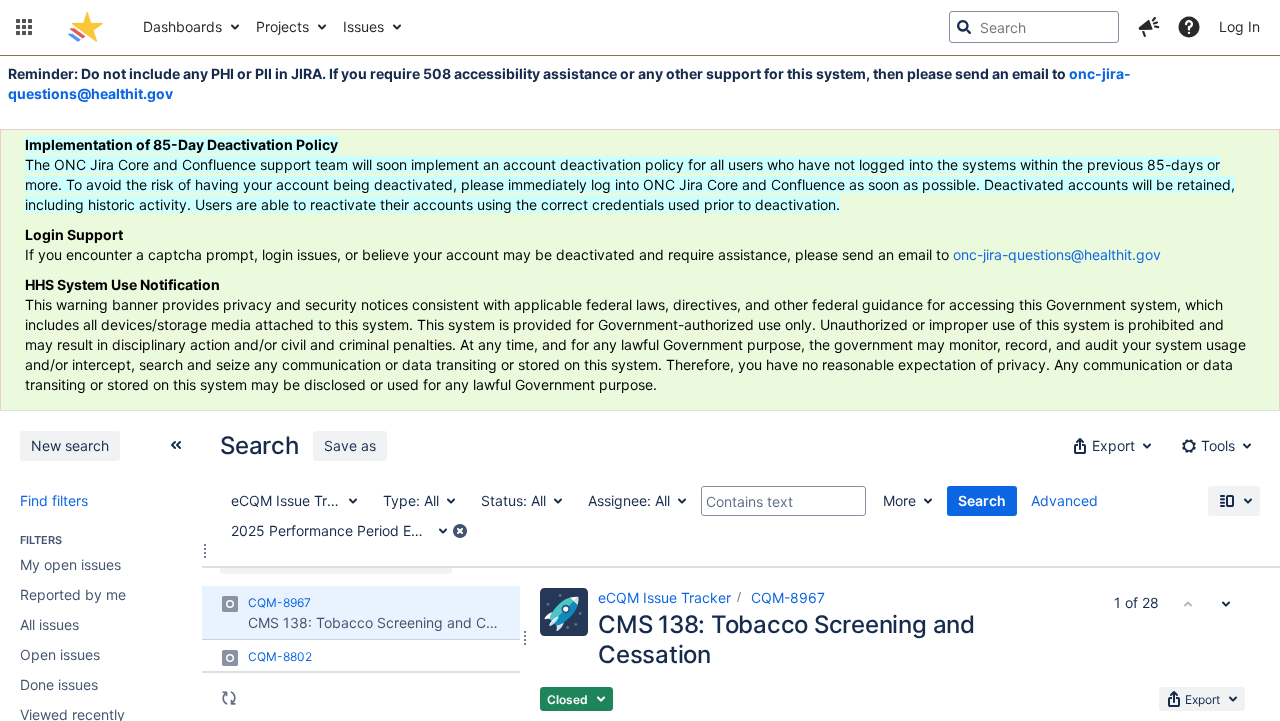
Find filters (54, 500)
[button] (24, 27)
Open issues (60, 654)
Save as (350, 445)
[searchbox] (1034, 27)
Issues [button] (363, 26)
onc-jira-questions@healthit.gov (1057, 254)
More (899, 500)
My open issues (70, 564)
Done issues (59, 684)
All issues (49, 624)
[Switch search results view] (1234, 501)
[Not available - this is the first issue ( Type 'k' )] (1188, 603)
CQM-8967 (788, 597)
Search (982, 500)
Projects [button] (282, 26)
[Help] (1189, 27)
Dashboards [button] (182, 26)
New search (70, 445)
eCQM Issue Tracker (664, 597)
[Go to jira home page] (85, 27)
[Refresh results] (229, 698)
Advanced (1064, 500)
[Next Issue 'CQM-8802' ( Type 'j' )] (1226, 603)
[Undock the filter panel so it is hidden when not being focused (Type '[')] (176, 445)
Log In (1239, 26)
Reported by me (73, 594)
